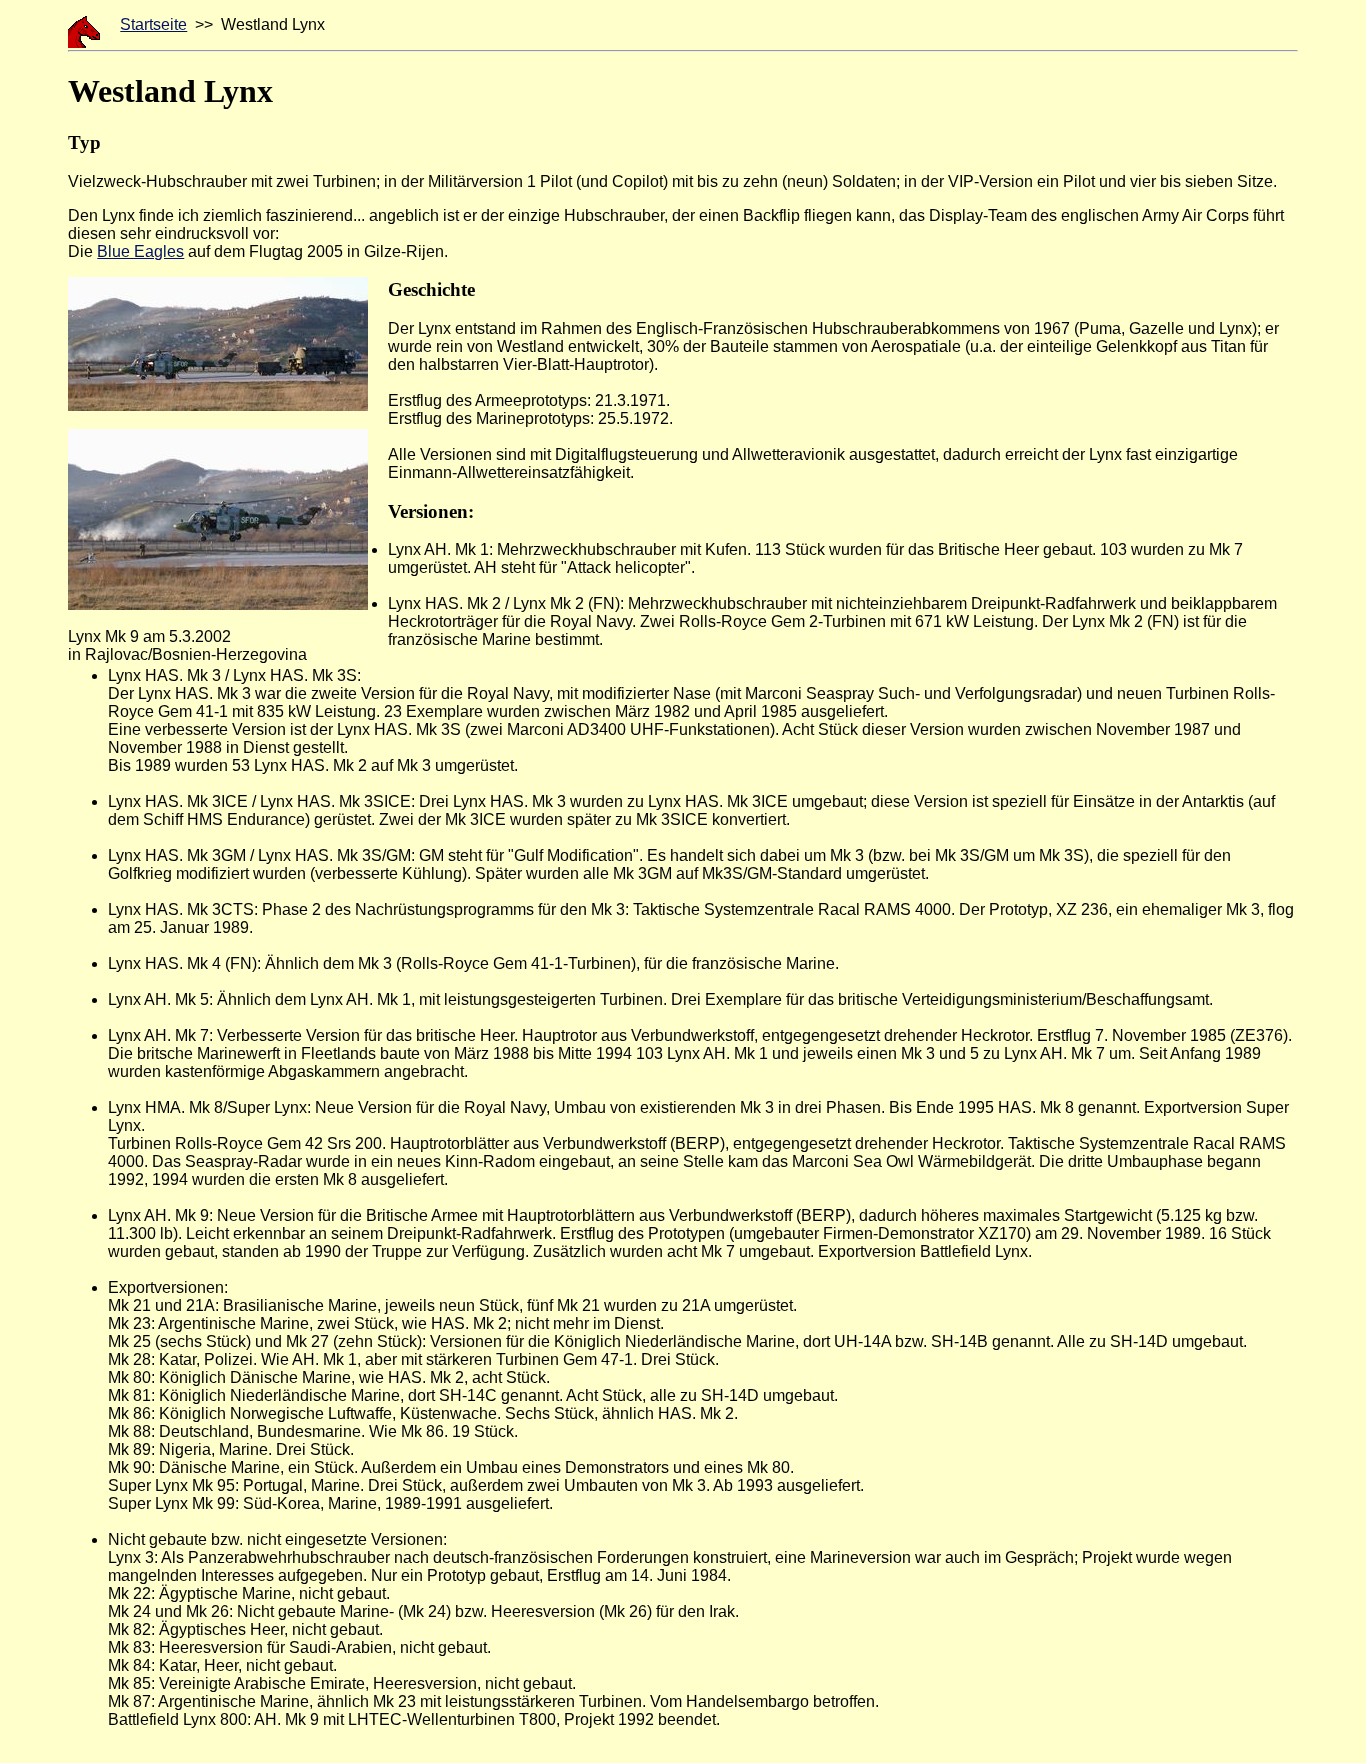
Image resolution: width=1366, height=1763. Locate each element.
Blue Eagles (140, 251)
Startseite (153, 24)
